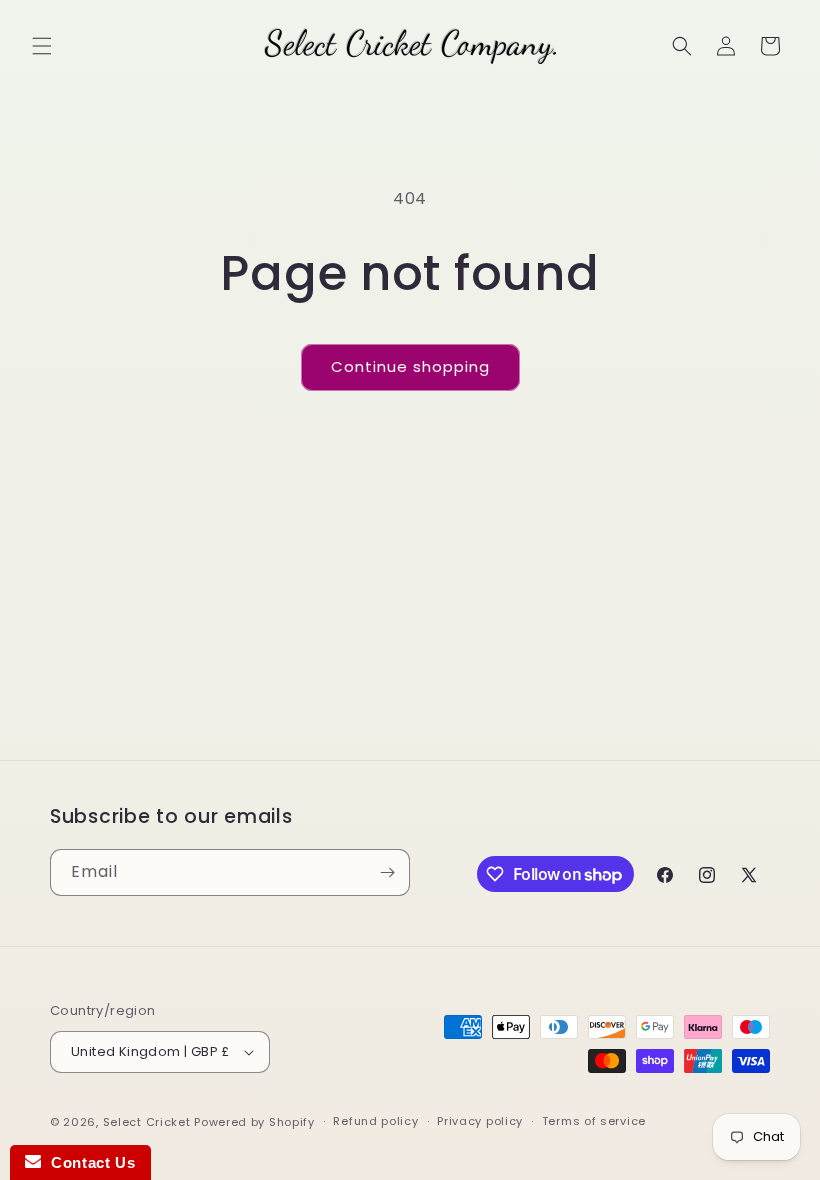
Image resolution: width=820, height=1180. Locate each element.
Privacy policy (480, 1121)
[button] (42, 46)
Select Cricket (147, 1122)
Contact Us (88, 1162)
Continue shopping (410, 366)
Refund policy (375, 1121)
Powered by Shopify (254, 1122)
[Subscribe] (387, 872)
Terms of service (594, 1121)
